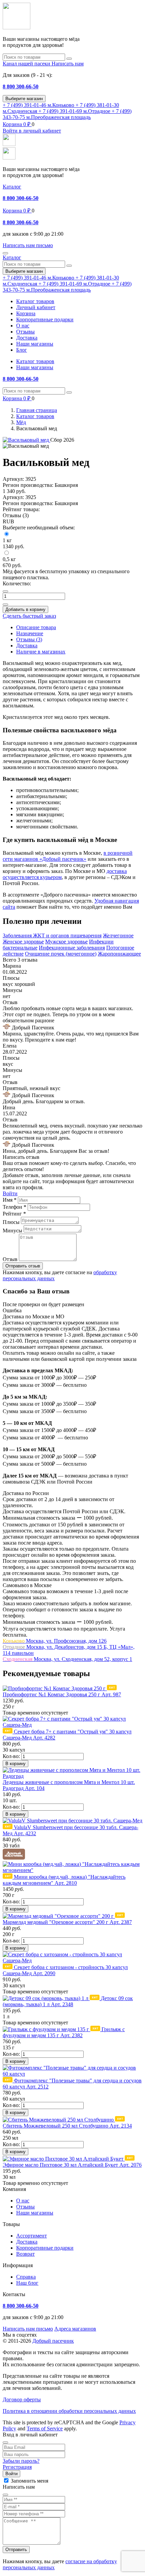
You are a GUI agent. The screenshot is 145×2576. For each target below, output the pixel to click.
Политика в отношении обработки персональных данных (69, 2411)
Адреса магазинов (75, 2329)
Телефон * (14, 1207)
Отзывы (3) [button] (16, 515)
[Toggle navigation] (5, 253)
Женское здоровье (23, 942)
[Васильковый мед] (26, 440)
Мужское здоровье (66, 942)
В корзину (16, 1764)
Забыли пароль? (21, 2461)
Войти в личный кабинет (32, 131)
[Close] (5, 2442)
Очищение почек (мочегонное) (61, 954)
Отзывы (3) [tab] (29, 639)
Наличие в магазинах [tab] (41, 652)
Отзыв (10, 1259)
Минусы (12, 1231)
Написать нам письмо (28, 2329)
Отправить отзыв (23, 1266)
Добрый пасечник (53, 2341)
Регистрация (17, 2467)
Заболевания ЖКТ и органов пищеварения (52, 935)
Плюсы (11, 1222)
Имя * (10, 1200)
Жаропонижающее (119, 954)
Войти (10, 1193)
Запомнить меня (30, 2481)
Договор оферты (22, 2399)
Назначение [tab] (30, 633)
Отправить (16, 2550)
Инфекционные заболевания (72, 948)
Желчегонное (118, 935)
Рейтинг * (14, 1214)
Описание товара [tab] (36, 627)
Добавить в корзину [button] (25, 609)
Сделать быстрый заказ (29, 616)
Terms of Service (45, 2428)
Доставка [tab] (27, 646)
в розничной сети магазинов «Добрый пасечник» (68, 856)
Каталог (12, 187)
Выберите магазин (24, 99)
